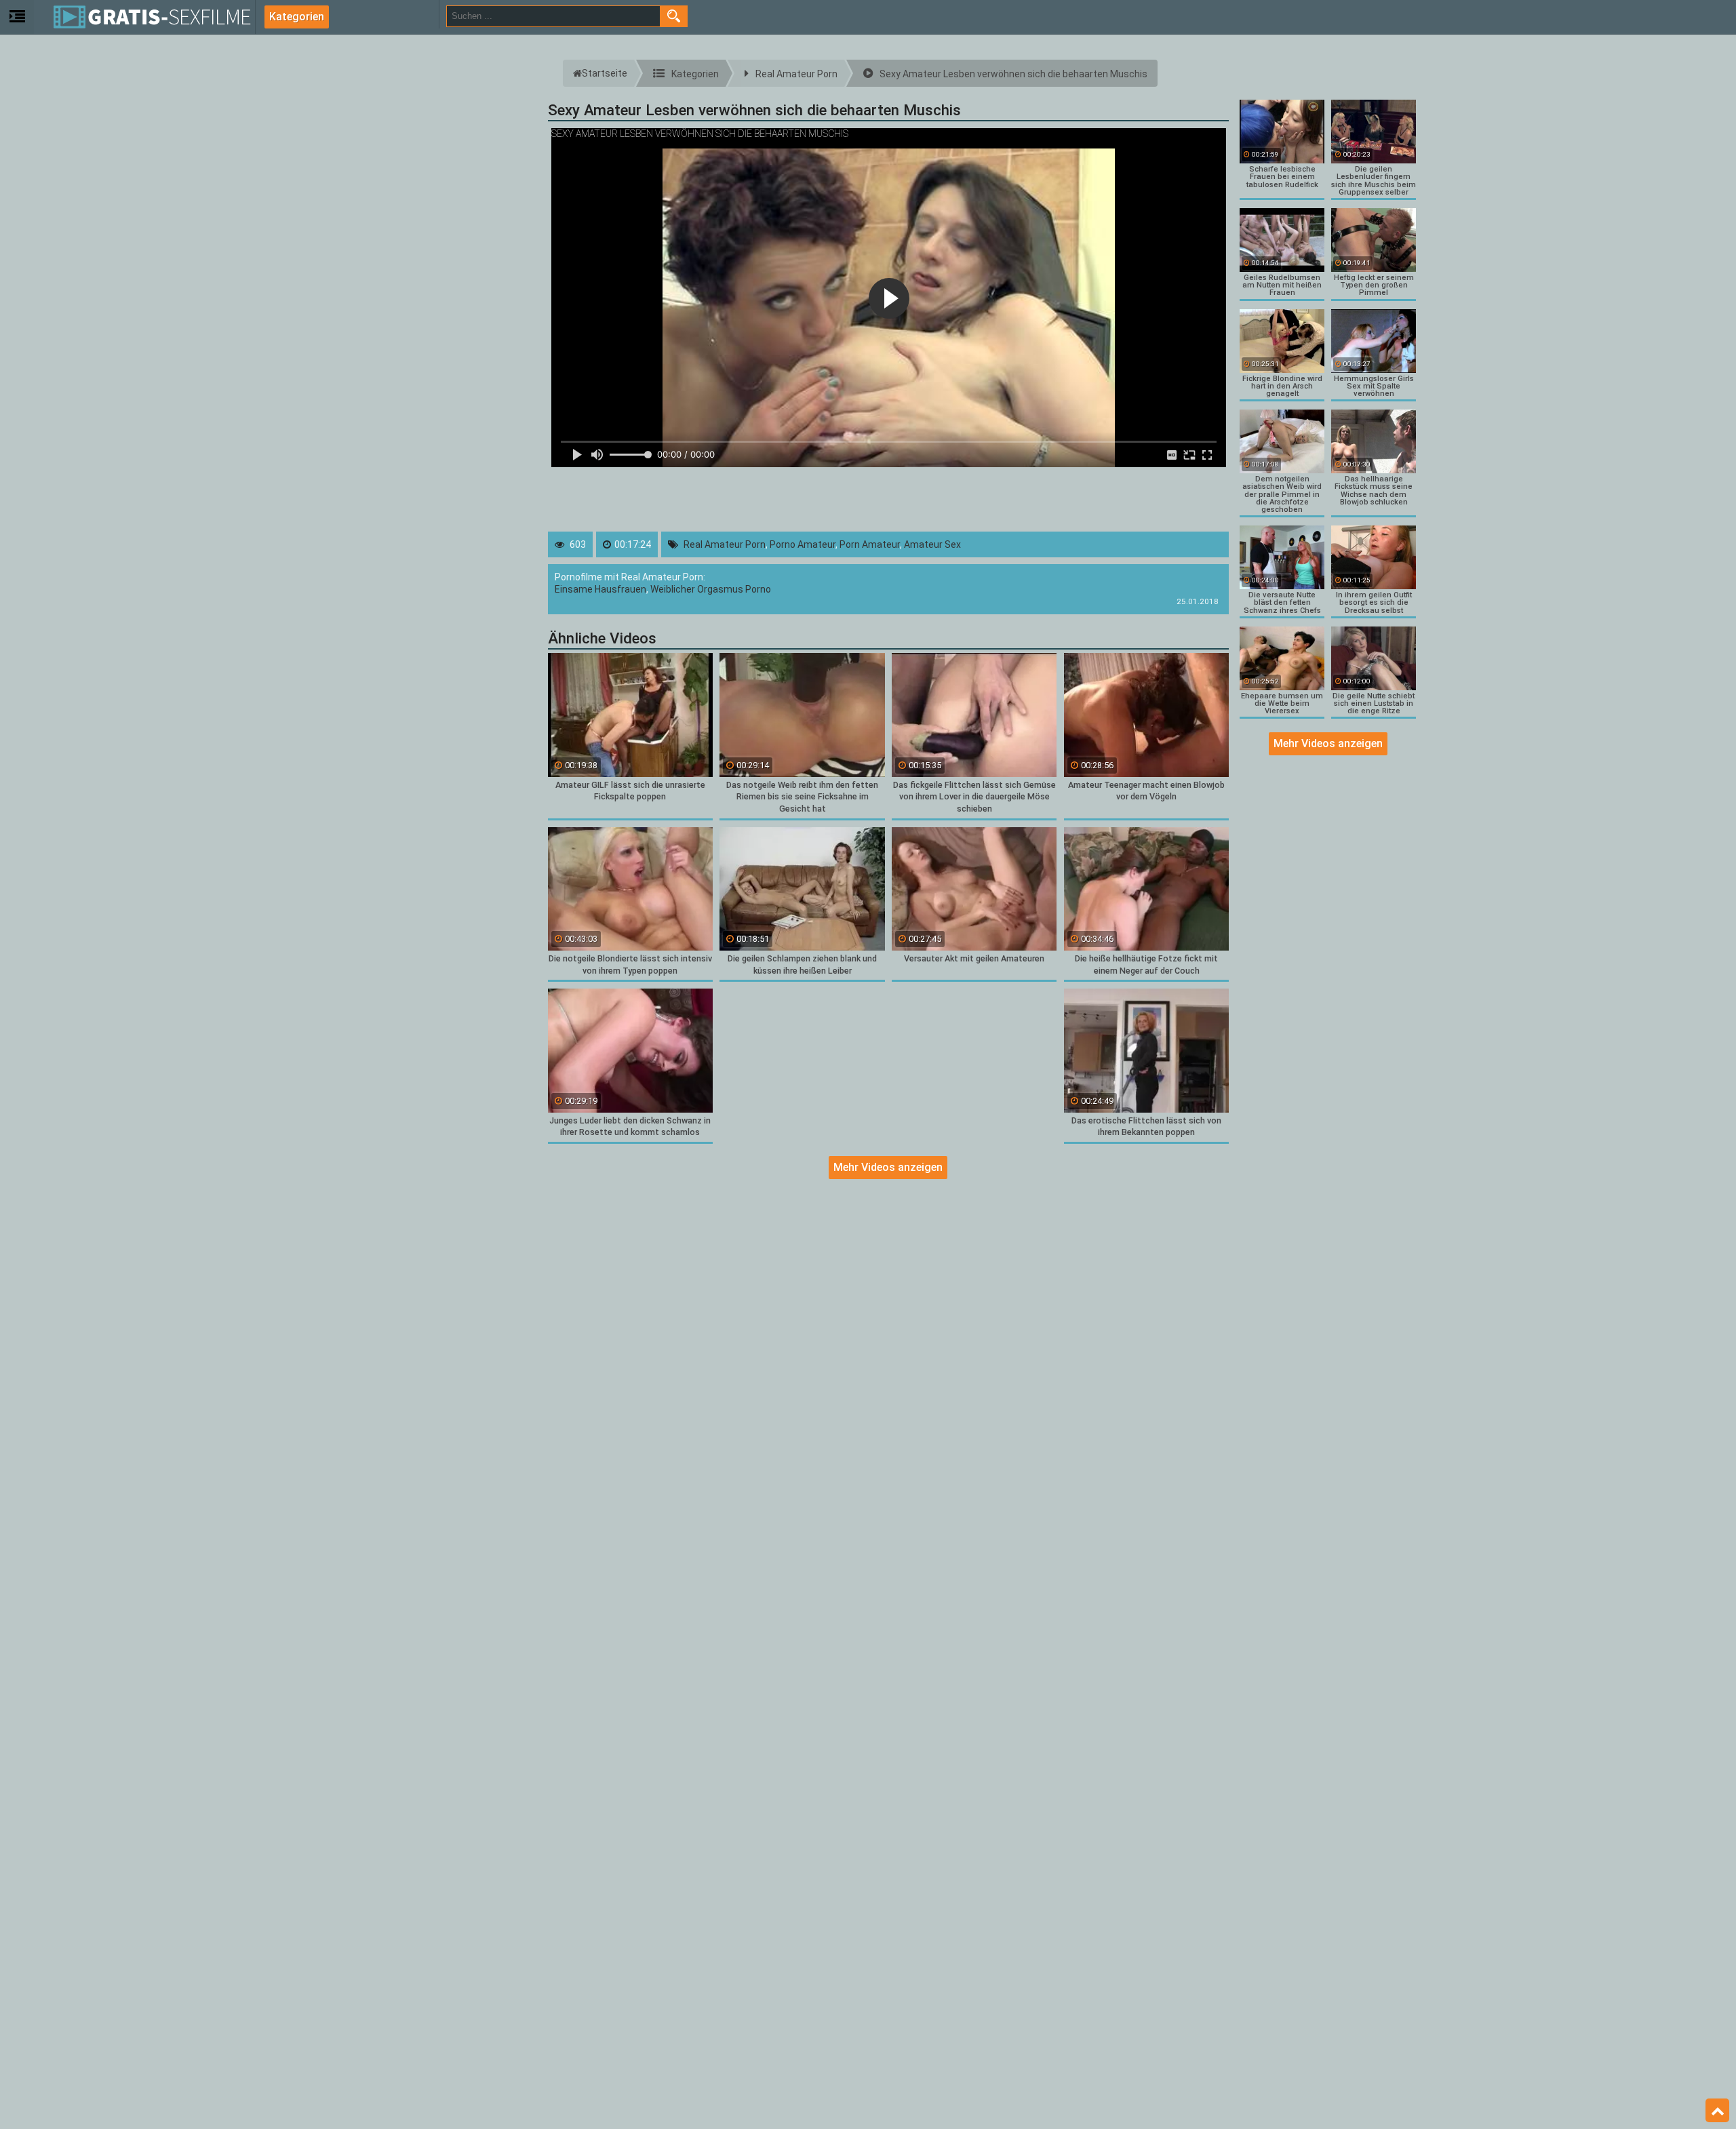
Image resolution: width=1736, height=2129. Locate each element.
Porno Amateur (803, 544)
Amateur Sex (932, 544)
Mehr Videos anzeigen (888, 1167)
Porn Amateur (870, 544)
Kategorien (297, 17)
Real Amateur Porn (725, 544)
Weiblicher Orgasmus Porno (711, 589)
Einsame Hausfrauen (600, 589)
